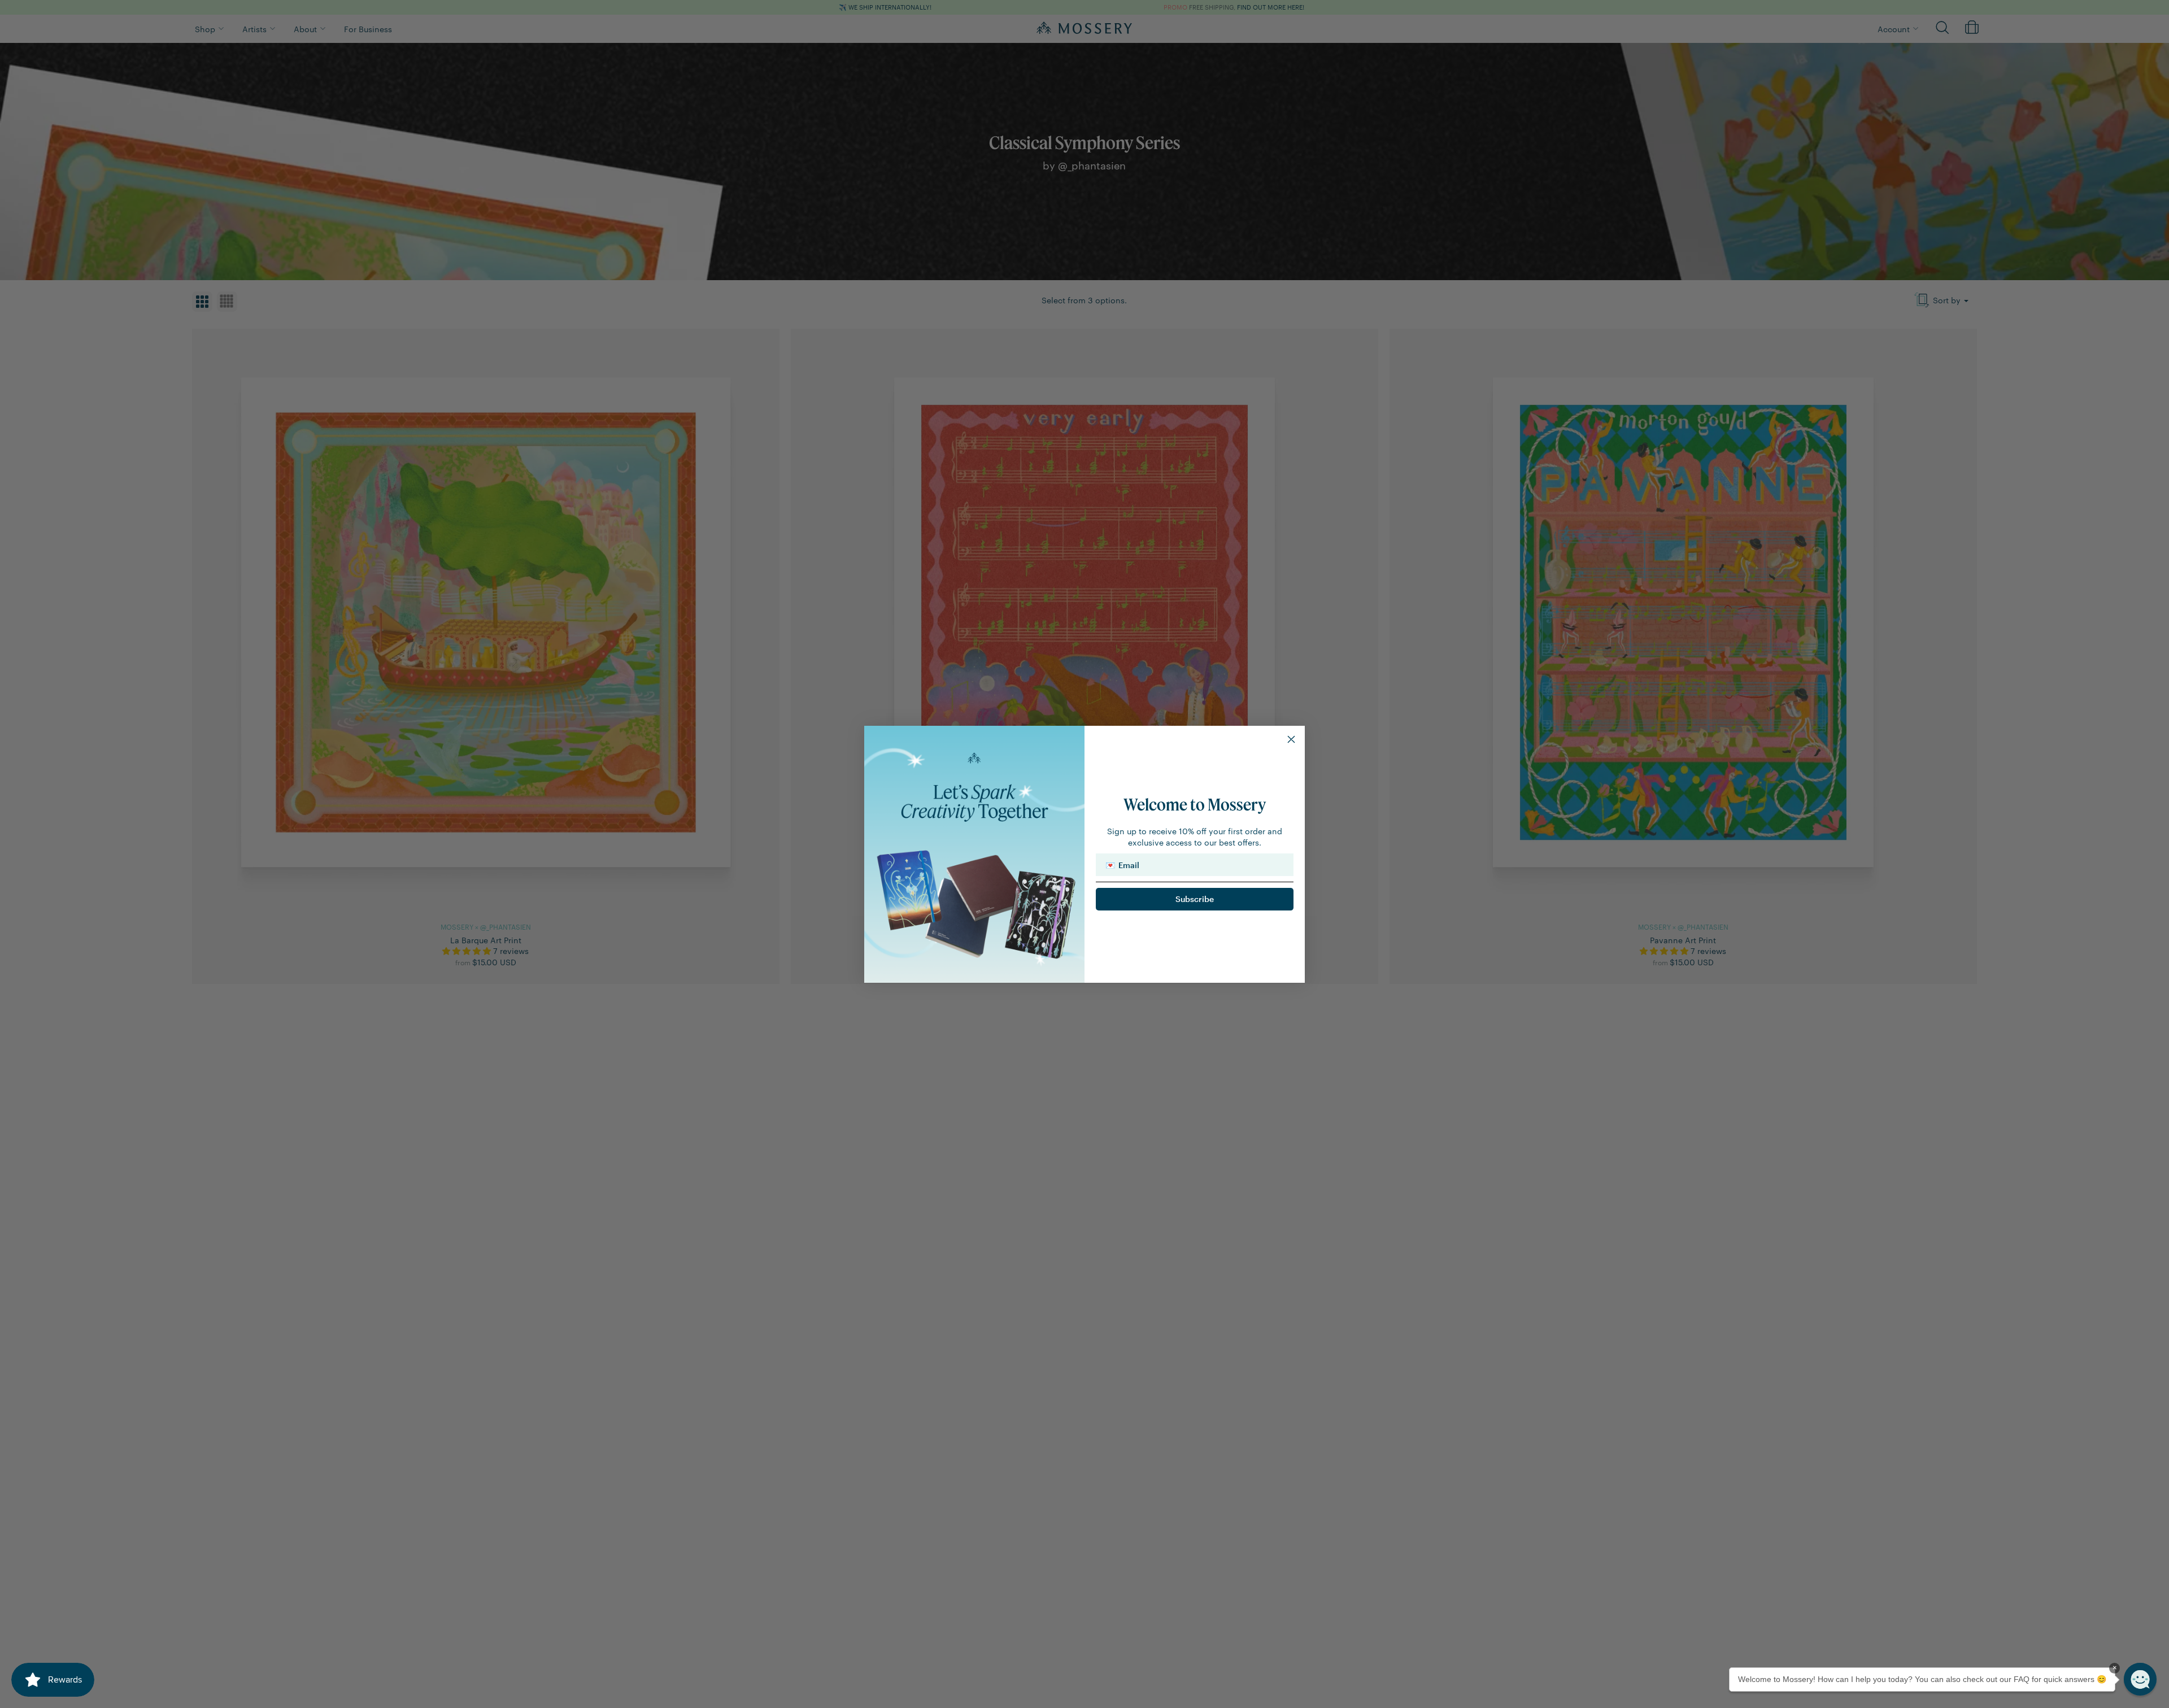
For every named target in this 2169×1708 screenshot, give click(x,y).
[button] (2140, 1679)
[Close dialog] (1291, 739)
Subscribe (1195, 899)
